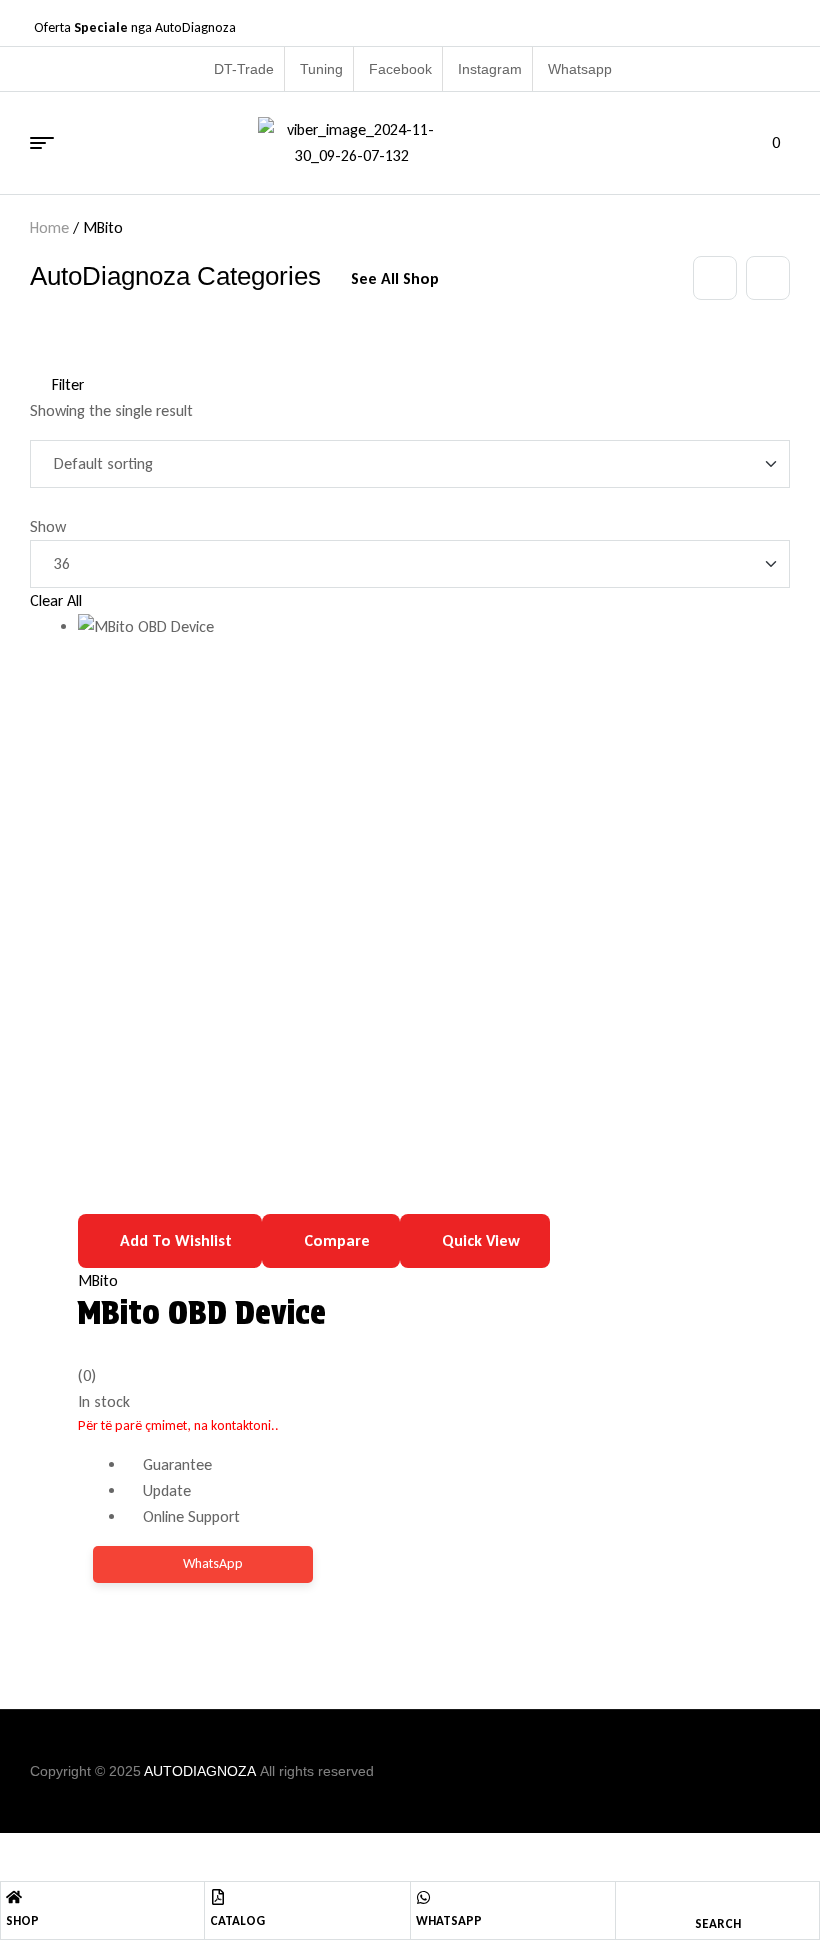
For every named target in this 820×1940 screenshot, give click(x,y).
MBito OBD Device (202, 1312)
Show (48, 526)
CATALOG (237, 1920)
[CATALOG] (218, 1897)
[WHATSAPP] (423, 1897)
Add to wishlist (176, 1240)
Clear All (56, 600)
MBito (98, 1280)
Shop (22, 1920)
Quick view (481, 1240)
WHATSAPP (449, 1920)
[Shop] (14, 1897)
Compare (337, 1240)
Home (49, 227)
